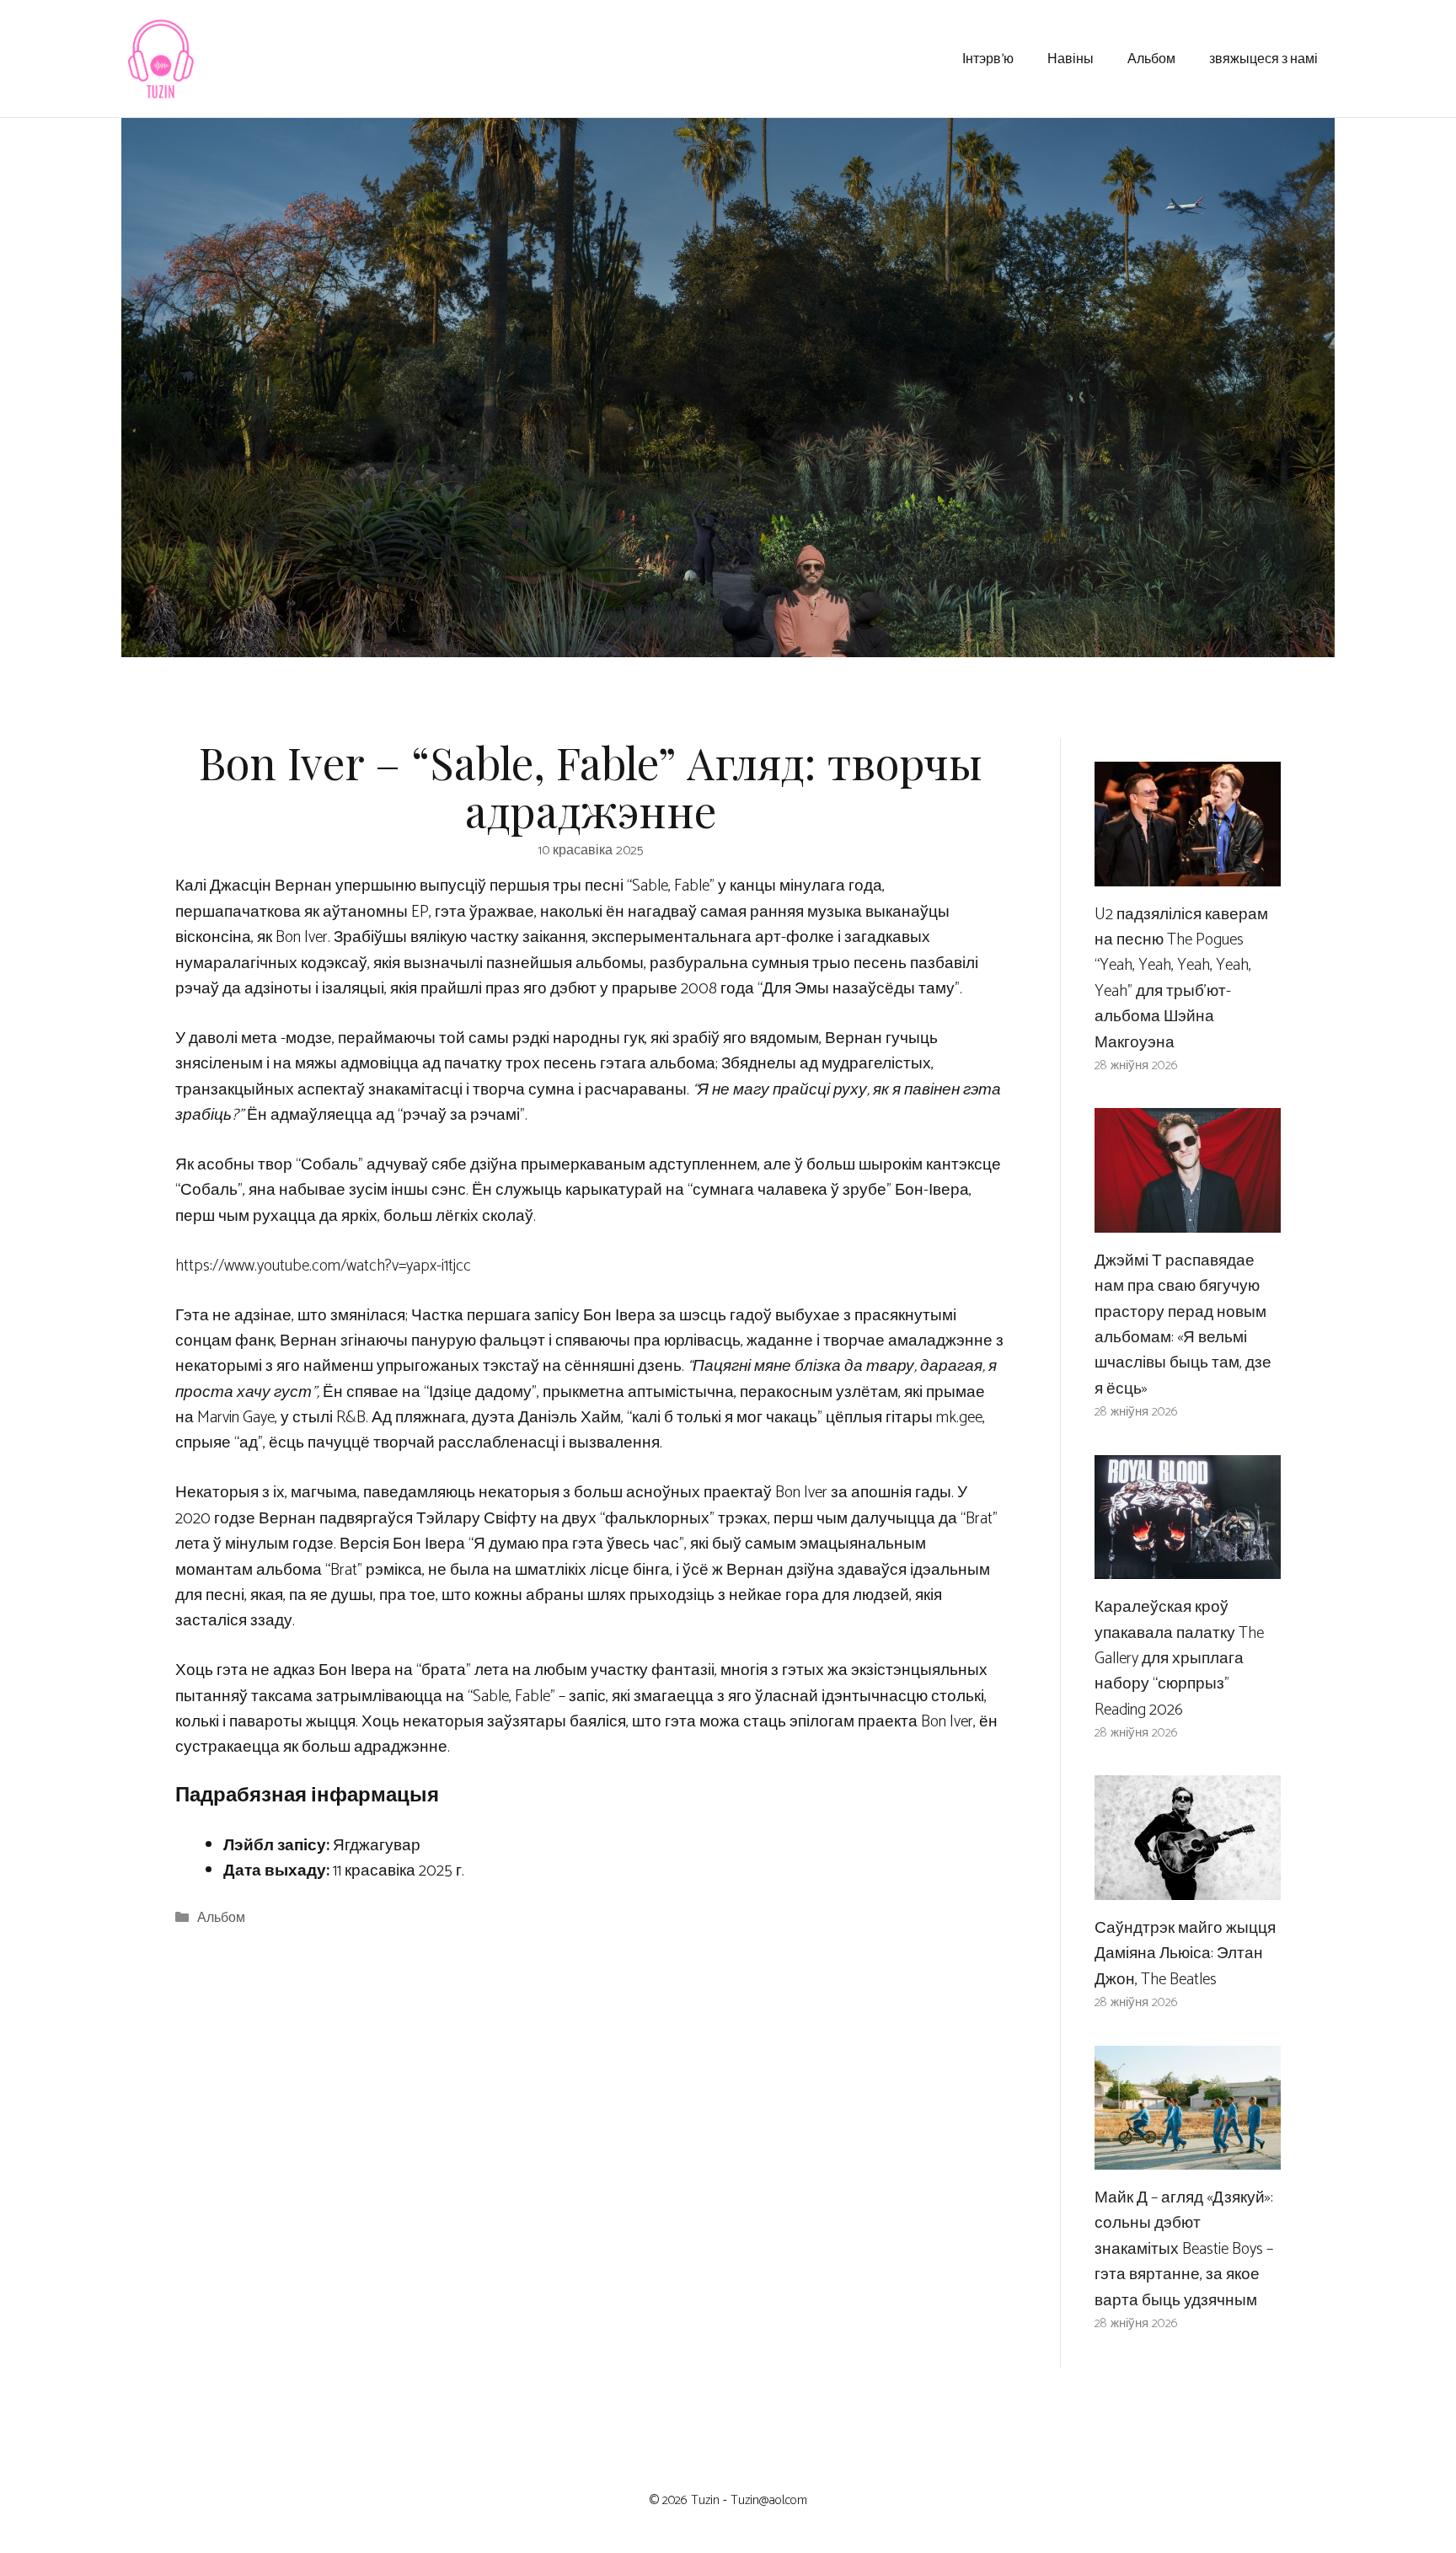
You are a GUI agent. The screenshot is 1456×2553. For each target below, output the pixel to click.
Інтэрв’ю (988, 58)
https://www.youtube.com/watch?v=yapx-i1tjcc (323, 1266)
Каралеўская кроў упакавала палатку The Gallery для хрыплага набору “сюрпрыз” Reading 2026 (1179, 1659)
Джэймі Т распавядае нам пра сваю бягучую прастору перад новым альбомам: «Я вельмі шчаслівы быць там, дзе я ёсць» (1183, 1325)
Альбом (1151, 58)
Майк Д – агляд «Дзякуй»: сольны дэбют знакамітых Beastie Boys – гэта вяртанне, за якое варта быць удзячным (1184, 2249)
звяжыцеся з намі (1263, 58)
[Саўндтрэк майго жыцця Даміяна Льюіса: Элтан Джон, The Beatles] (1188, 1887)
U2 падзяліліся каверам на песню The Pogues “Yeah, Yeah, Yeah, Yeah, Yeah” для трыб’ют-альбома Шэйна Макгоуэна (1181, 979)
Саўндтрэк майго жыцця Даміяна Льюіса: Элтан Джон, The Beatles (1185, 1954)
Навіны (1071, 58)
